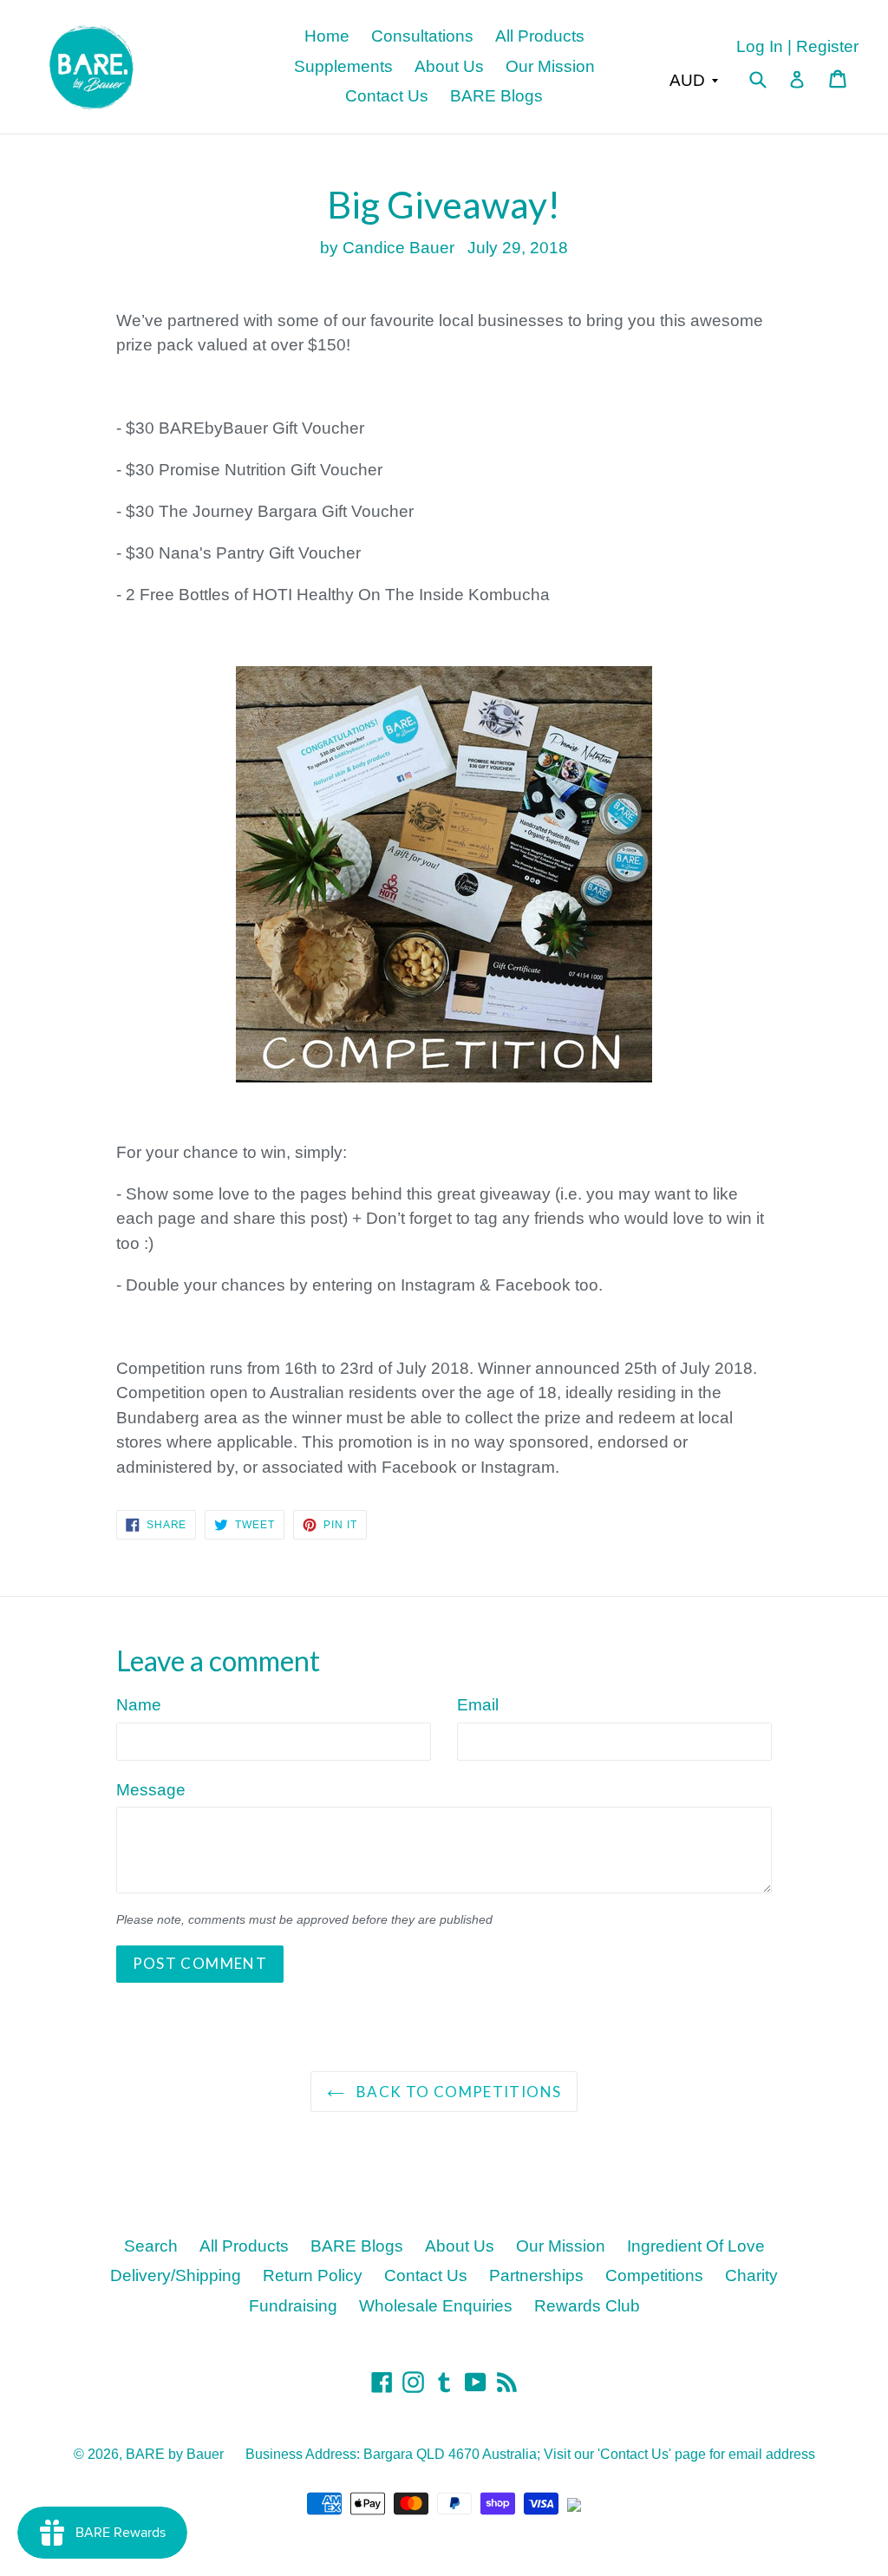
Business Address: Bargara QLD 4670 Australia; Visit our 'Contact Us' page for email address (530, 2454)
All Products (540, 36)
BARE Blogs (496, 96)
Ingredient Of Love (696, 2246)
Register (827, 46)
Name (139, 1705)
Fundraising (293, 2306)
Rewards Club (587, 2306)
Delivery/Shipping (176, 2275)
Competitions (654, 2275)
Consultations (422, 36)
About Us (449, 66)
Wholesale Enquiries (436, 2306)
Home (327, 36)
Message (151, 1790)
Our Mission (550, 66)
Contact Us (387, 96)
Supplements (343, 66)
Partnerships (536, 2275)
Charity (751, 2275)
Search (151, 2246)
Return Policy (313, 2275)
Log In (760, 46)
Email (478, 1705)
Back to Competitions (457, 2092)
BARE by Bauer (175, 2454)
